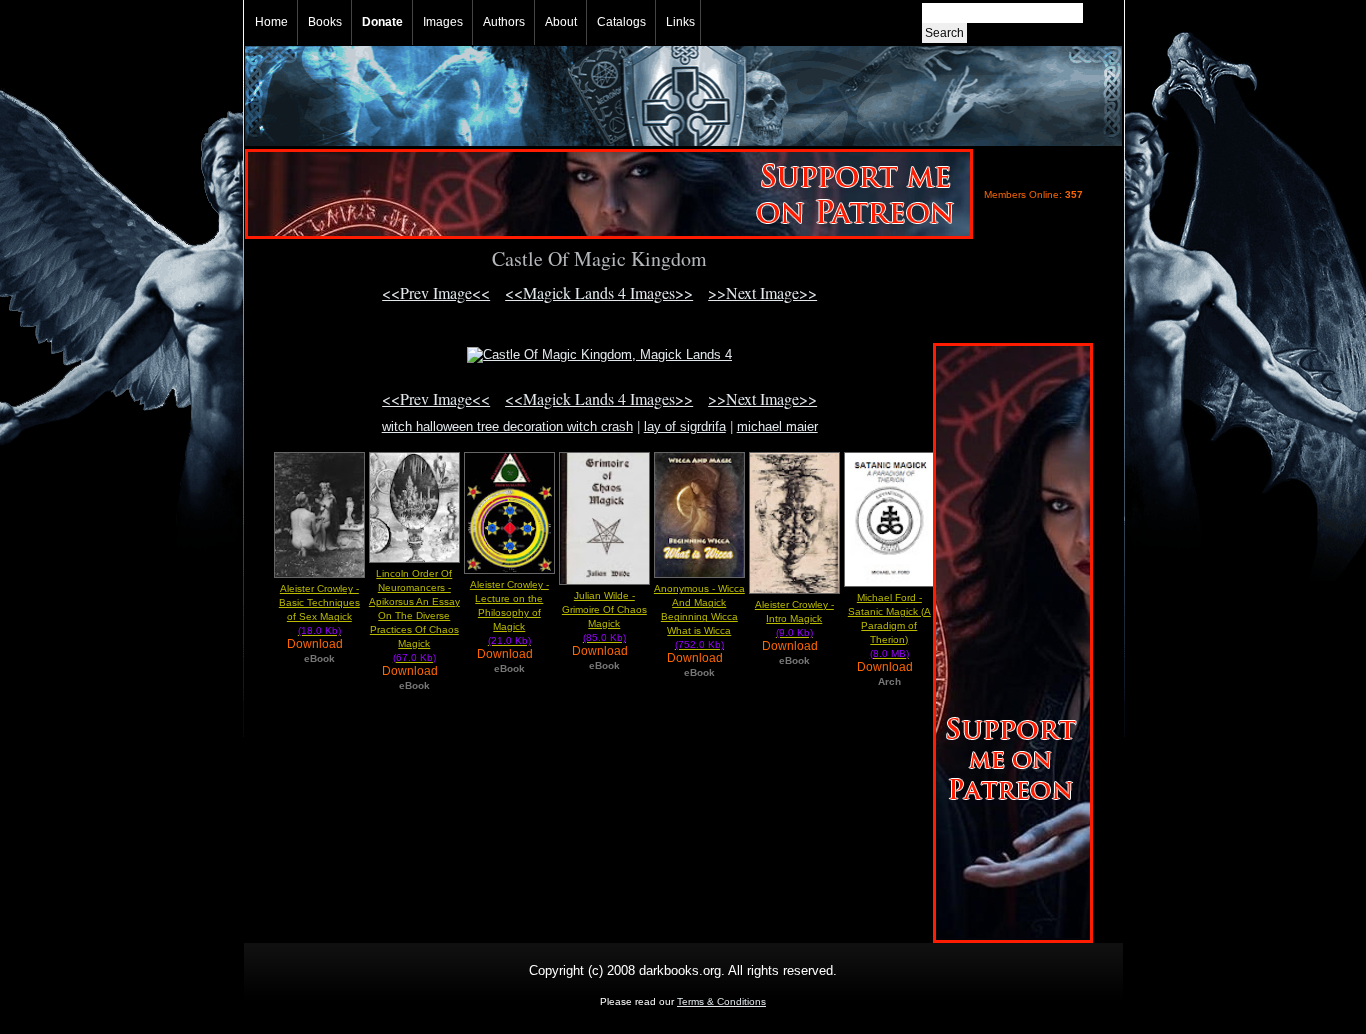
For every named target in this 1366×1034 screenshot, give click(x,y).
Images (443, 22)
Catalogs (621, 22)
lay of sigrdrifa (685, 426)
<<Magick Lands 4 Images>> (599, 292)
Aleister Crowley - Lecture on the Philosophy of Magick (509, 612)
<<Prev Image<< (436, 292)
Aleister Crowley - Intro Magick (794, 618)
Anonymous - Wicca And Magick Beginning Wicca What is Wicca (699, 616)
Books (325, 22)
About (561, 22)
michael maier (777, 426)
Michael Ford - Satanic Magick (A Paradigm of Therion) (889, 625)
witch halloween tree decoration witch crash (507, 426)
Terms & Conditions (721, 1001)
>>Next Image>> (762, 292)
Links (680, 22)
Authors (504, 22)
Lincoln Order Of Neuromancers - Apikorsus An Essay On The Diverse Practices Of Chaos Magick (414, 615)
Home (271, 22)
